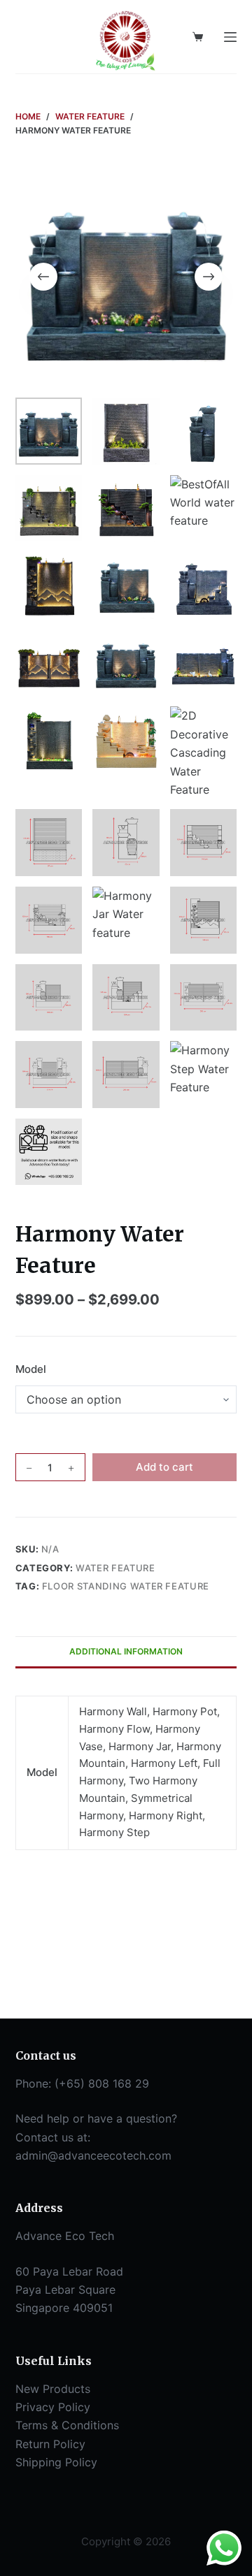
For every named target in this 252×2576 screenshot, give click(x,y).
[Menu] (230, 37)
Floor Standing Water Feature (126, 1586)
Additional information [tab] (126, 1651)
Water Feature (115, 1568)
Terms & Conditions (67, 2425)
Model (31, 1369)
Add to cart (164, 1467)
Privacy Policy (53, 2407)
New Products (53, 2389)
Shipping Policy (56, 2462)
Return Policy (50, 2444)
